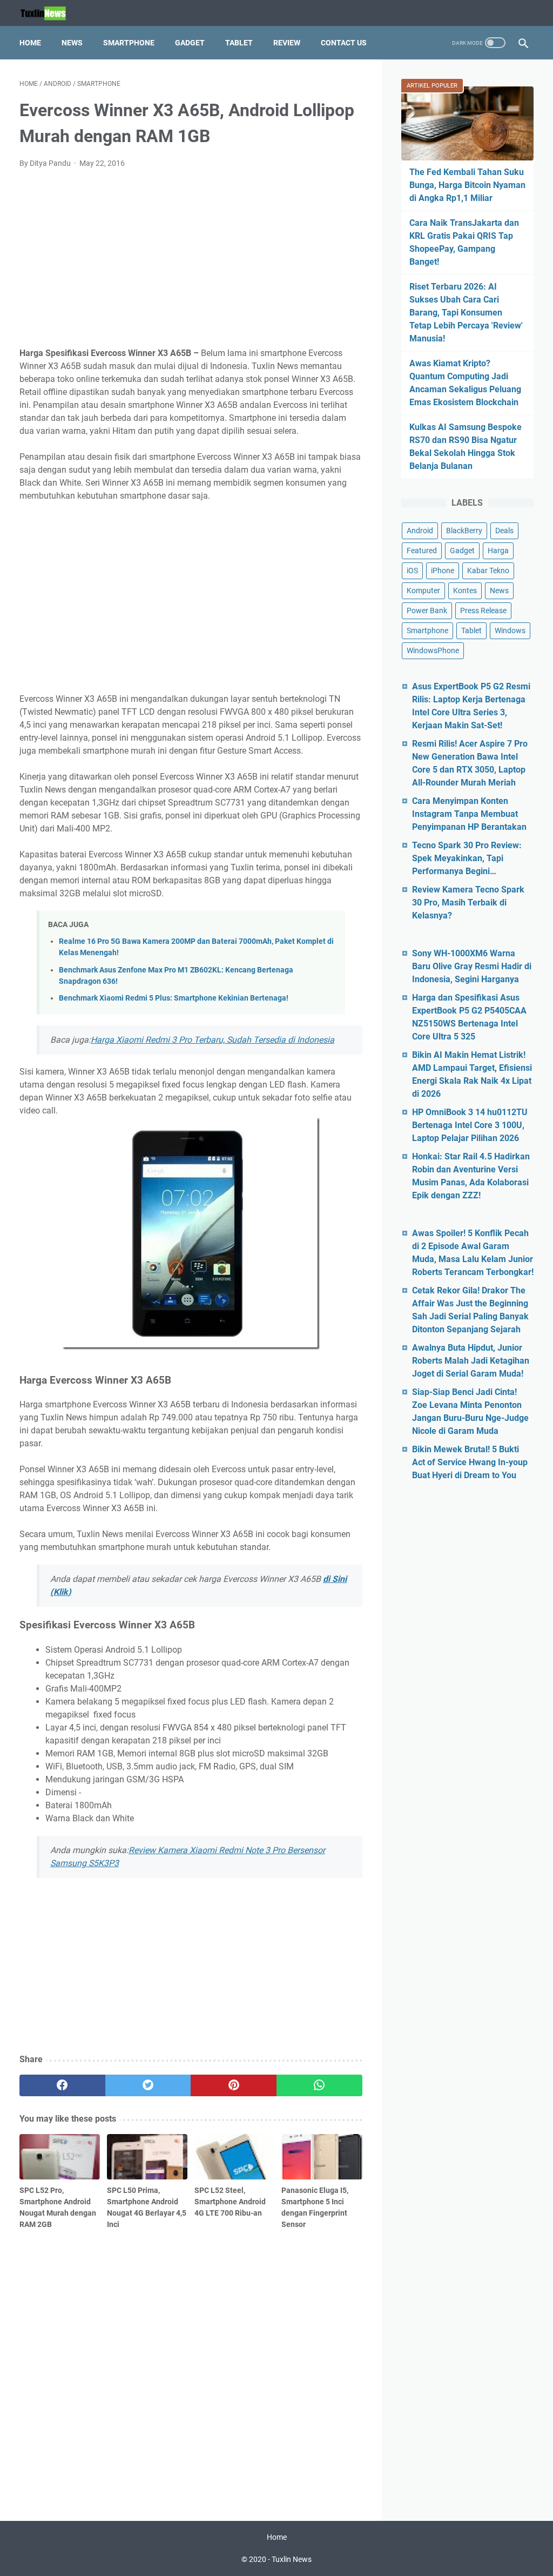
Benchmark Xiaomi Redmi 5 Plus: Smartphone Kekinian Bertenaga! (174, 998)
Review (287, 43)
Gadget (190, 43)
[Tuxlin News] (50, 13)
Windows (510, 630)
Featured (422, 551)
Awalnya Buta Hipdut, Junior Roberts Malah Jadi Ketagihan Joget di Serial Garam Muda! (471, 1361)
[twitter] (148, 2085)
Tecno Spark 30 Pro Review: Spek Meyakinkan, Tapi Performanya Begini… (467, 858)
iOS (412, 571)
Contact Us (344, 43)
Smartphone (129, 43)
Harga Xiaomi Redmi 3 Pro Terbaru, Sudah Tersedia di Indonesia (213, 1040)
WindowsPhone (433, 650)
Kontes (465, 591)
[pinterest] (234, 2085)
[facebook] (62, 2085)
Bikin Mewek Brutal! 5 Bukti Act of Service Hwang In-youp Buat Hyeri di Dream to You (470, 1462)
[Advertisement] (191, 258)
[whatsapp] (319, 2085)
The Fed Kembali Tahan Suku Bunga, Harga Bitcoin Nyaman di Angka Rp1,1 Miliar (467, 185)
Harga (498, 551)
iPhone (443, 571)
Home (30, 43)
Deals (504, 531)
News (72, 43)
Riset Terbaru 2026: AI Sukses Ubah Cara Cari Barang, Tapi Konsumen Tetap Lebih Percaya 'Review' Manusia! (466, 313)
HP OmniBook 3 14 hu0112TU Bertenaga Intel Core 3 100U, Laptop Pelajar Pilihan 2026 (470, 1125)
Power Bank (427, 611)
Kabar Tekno (488, 571)
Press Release (483, 611)
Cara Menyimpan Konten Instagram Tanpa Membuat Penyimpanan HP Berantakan (469, 814)
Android (420, 531)
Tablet (239, 43)
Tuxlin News (292, 2559)
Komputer (423, 591)
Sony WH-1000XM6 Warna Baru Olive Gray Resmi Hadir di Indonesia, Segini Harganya (472, 966)
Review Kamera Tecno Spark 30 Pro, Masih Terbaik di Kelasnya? (468, 903)
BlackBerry (464, 531)
